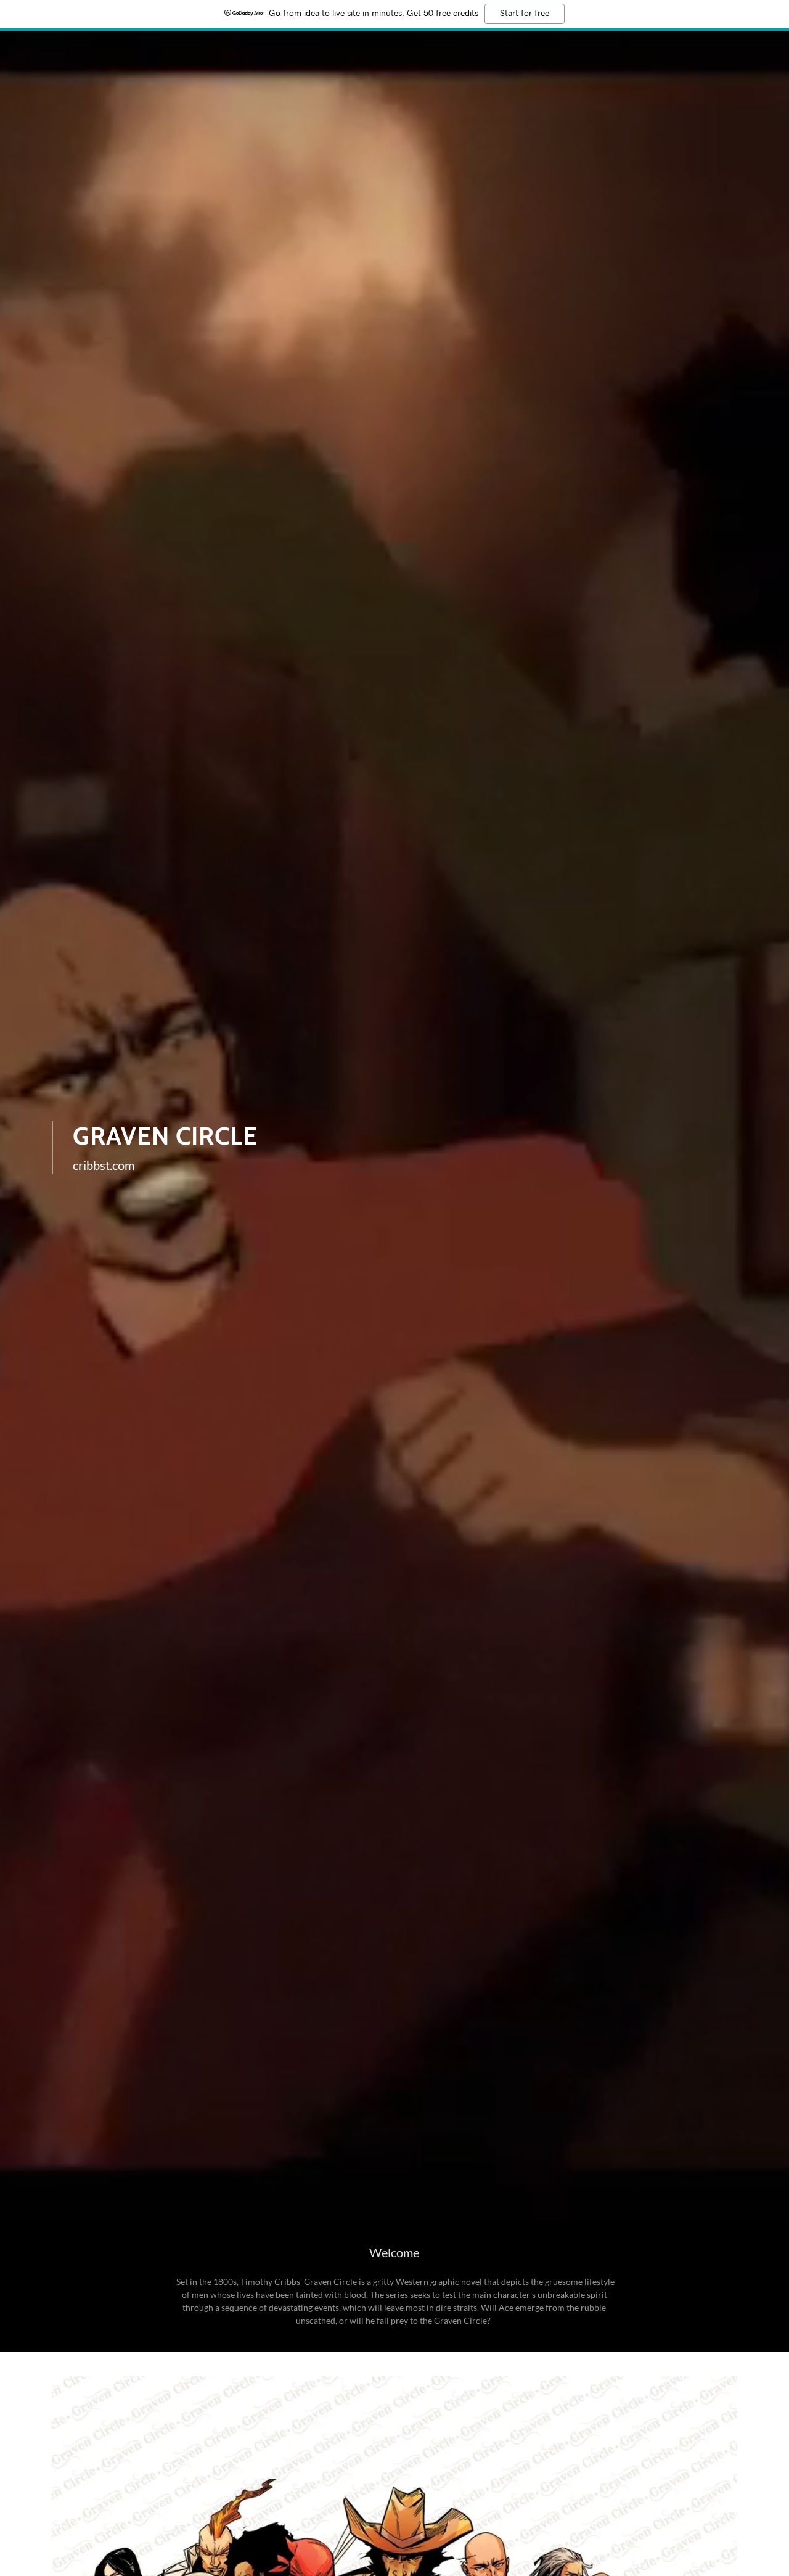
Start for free (525, 14)
